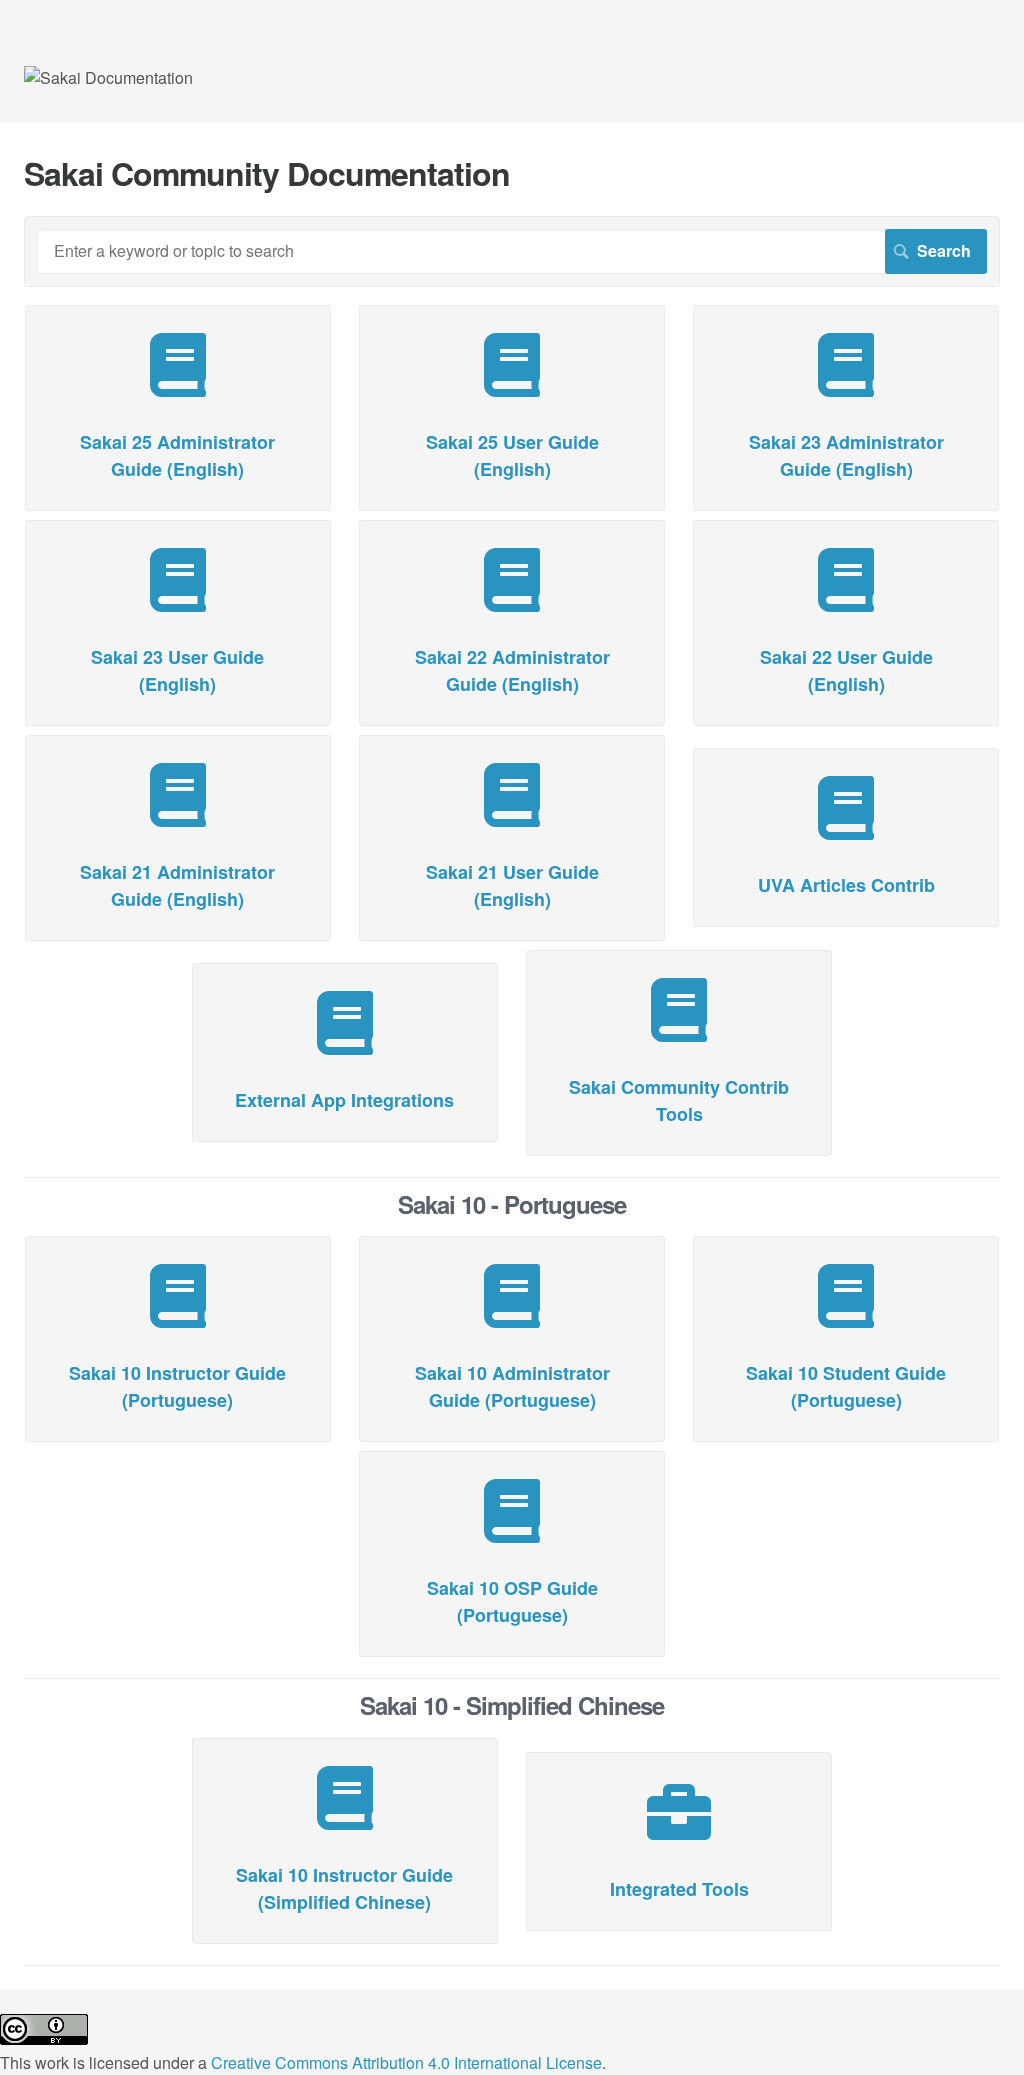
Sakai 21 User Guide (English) (512, 885)
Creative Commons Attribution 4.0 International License (406, 2062)
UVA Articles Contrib (846, 885)
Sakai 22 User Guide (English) (846, 670)
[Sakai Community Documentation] (108, 77)
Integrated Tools (679, 1889)
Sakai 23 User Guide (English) (177, 670)
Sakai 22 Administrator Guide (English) (512, 670)
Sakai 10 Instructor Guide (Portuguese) (177, 1386)
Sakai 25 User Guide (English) (512, 455)
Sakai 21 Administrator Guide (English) (177, 885)
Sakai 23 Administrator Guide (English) (846, 455)
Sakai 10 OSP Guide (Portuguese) (512, 1601)
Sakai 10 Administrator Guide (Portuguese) (512, 1386)
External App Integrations (344, 1100)
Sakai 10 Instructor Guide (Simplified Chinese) (344, 1888)
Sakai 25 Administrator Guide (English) (177, 455)
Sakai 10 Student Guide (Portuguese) (846, 1386)
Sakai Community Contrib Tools (679, 1100)
